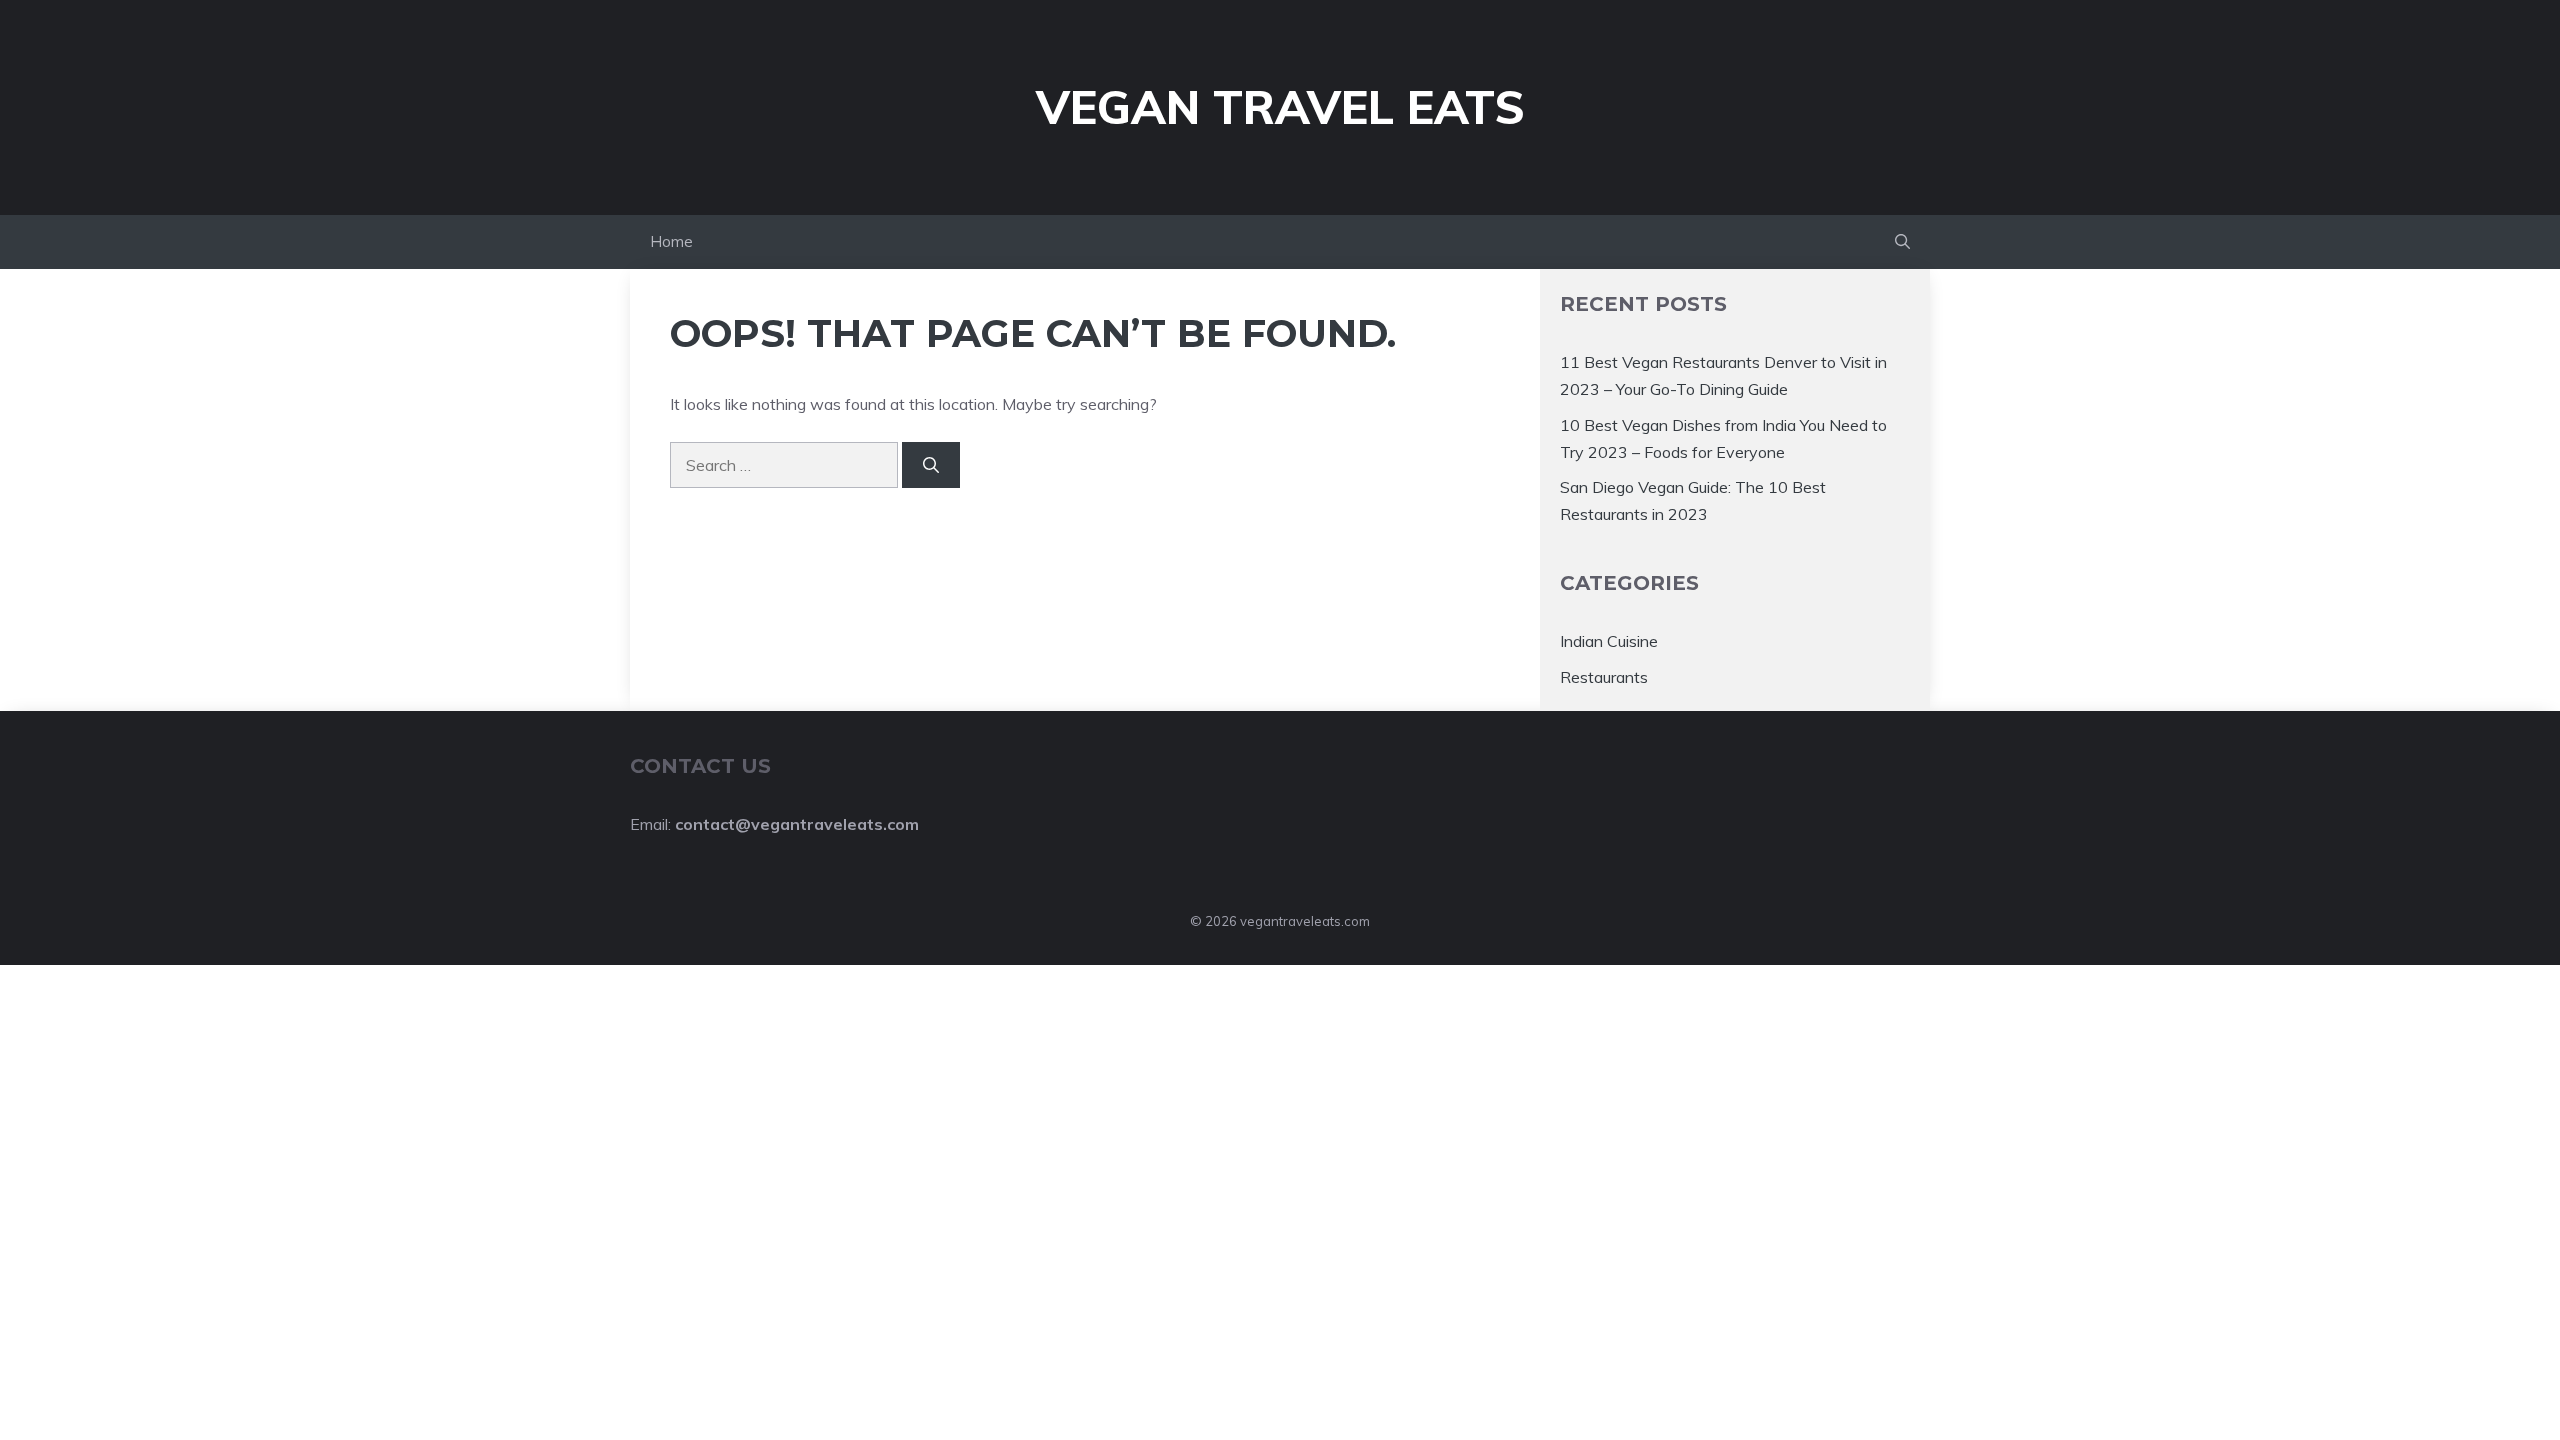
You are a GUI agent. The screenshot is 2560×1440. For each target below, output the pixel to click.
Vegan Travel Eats (1280, 107)
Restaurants (1604, 677)
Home (671, 241)
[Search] (931, 465)
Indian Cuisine (1609, 641)
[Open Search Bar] (1902, 242)
